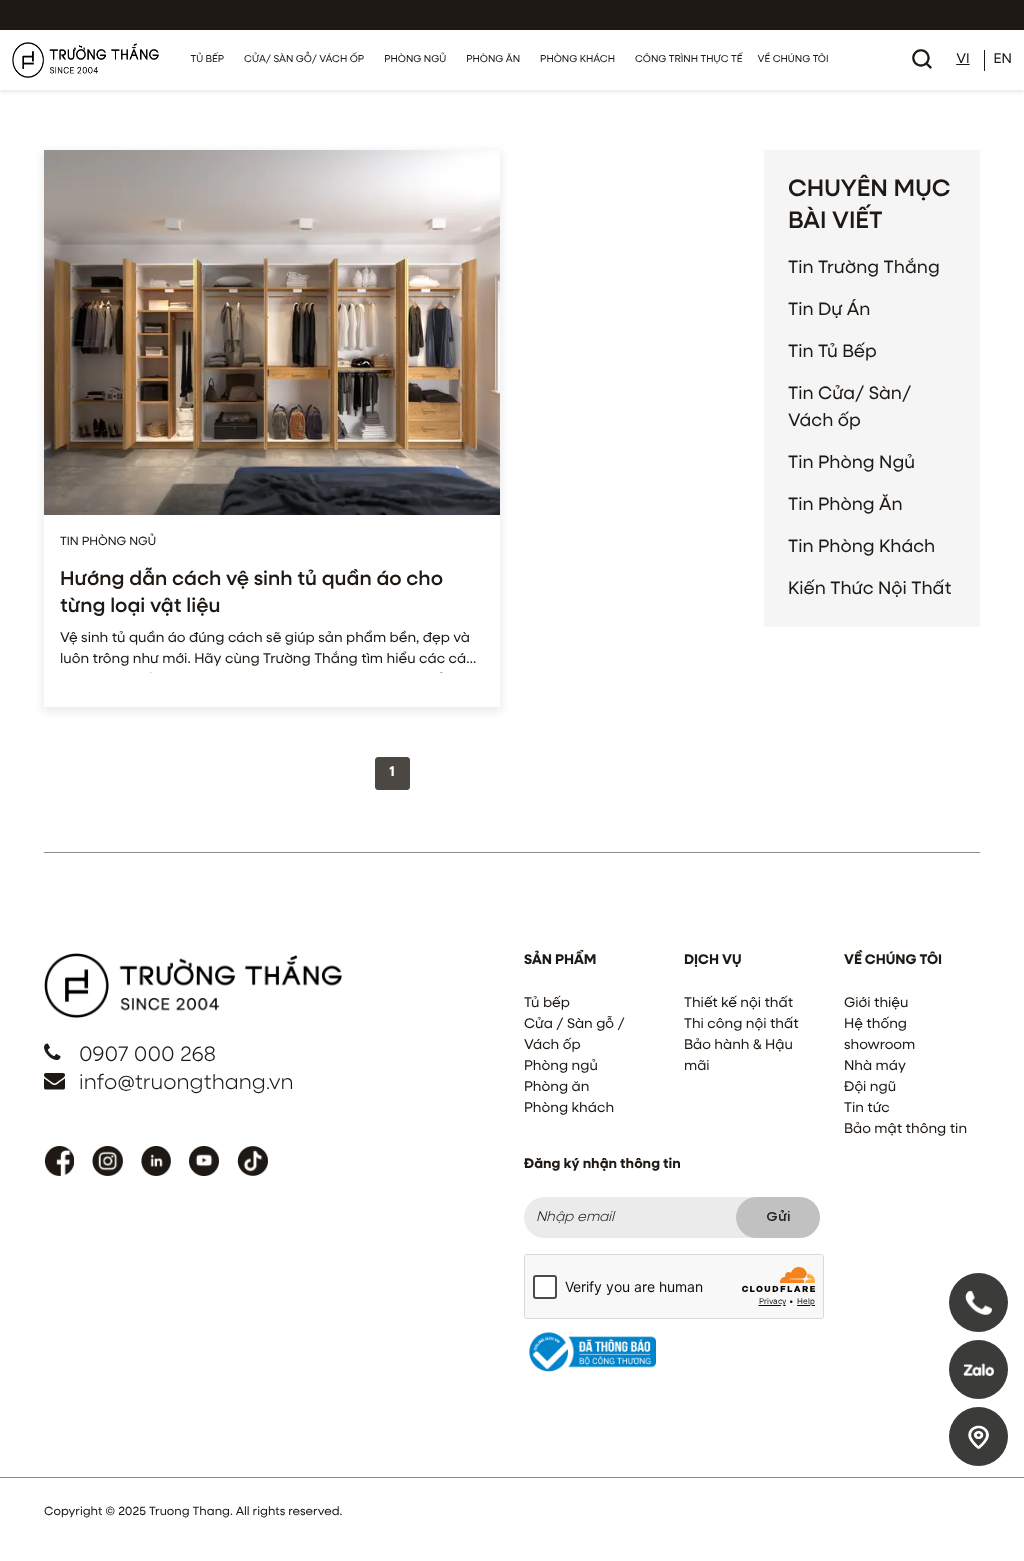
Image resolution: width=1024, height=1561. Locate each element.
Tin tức (867, 1109)
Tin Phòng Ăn (845, 505)
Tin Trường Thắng (864, 268)
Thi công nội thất (741, 1025)
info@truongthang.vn (186, 1083)
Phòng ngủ (561, 1067)
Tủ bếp (547, 1004)
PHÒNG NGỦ (415, 60)
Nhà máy (875, 1067)
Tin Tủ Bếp (832, 352)
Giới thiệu (876, 1004)
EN (1003, 60)
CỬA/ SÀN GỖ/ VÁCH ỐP (304, 60)
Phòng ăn (556, 1088)
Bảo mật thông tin (905, 1130)
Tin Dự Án (829, 310)
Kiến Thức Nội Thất (869, 589)
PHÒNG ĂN (493, 60)
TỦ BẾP (208, 60)
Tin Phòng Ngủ (851, 463)
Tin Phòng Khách (861, 547)
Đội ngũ (870, 1088)
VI (962, 60)
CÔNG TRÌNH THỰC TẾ (689, 60)
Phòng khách (569, 1109)
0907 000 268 (147, 1055)
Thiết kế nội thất (738, 1004)
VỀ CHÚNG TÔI (792, 60)
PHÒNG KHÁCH (577, 60)
